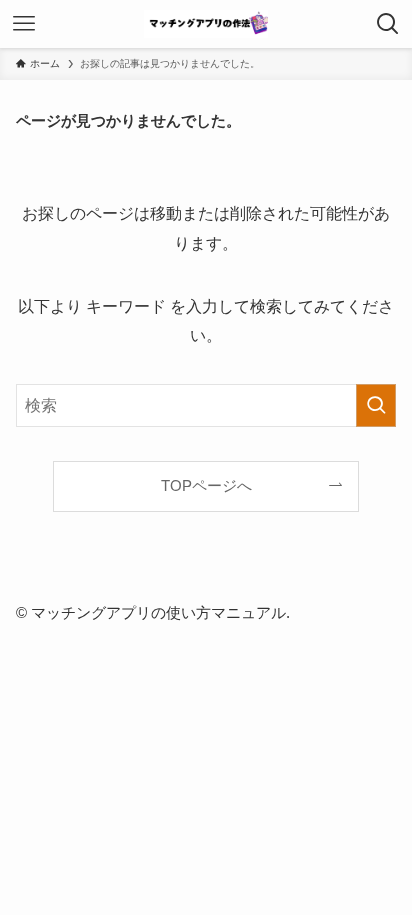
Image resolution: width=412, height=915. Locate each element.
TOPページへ (206, 486)
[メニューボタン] (24, 24)
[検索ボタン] (388, 24)
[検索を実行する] (376, 405)
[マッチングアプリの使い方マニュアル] (206, 24)
